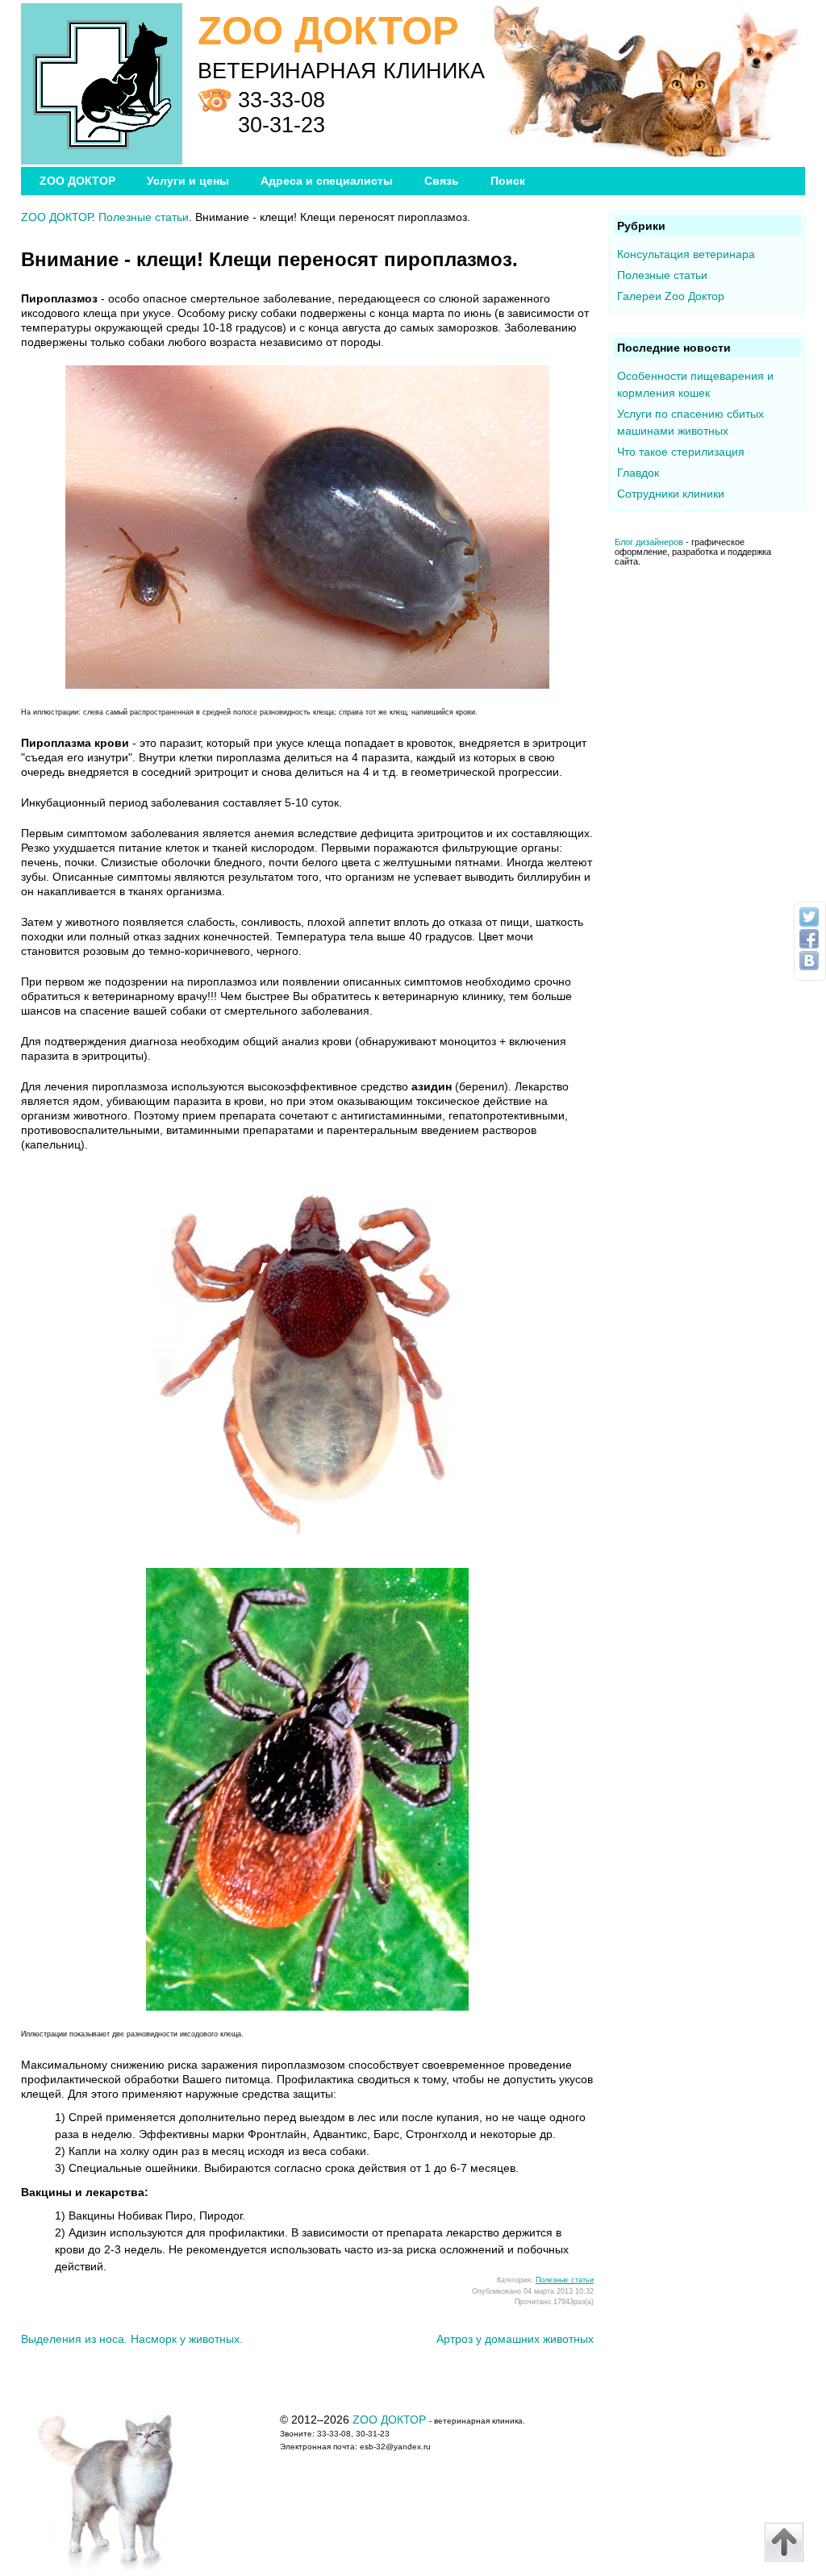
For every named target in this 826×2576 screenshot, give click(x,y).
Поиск (508, 181)
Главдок (638, 473)
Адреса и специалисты (327, 181)
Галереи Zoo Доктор (671, 296)
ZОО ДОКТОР (77, 181)
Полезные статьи (144, 217)
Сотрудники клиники (671, 494)
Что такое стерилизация (681, 452)
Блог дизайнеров (649, 542)
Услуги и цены (188, 181)
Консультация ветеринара (686, 254)
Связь (442, 181)
